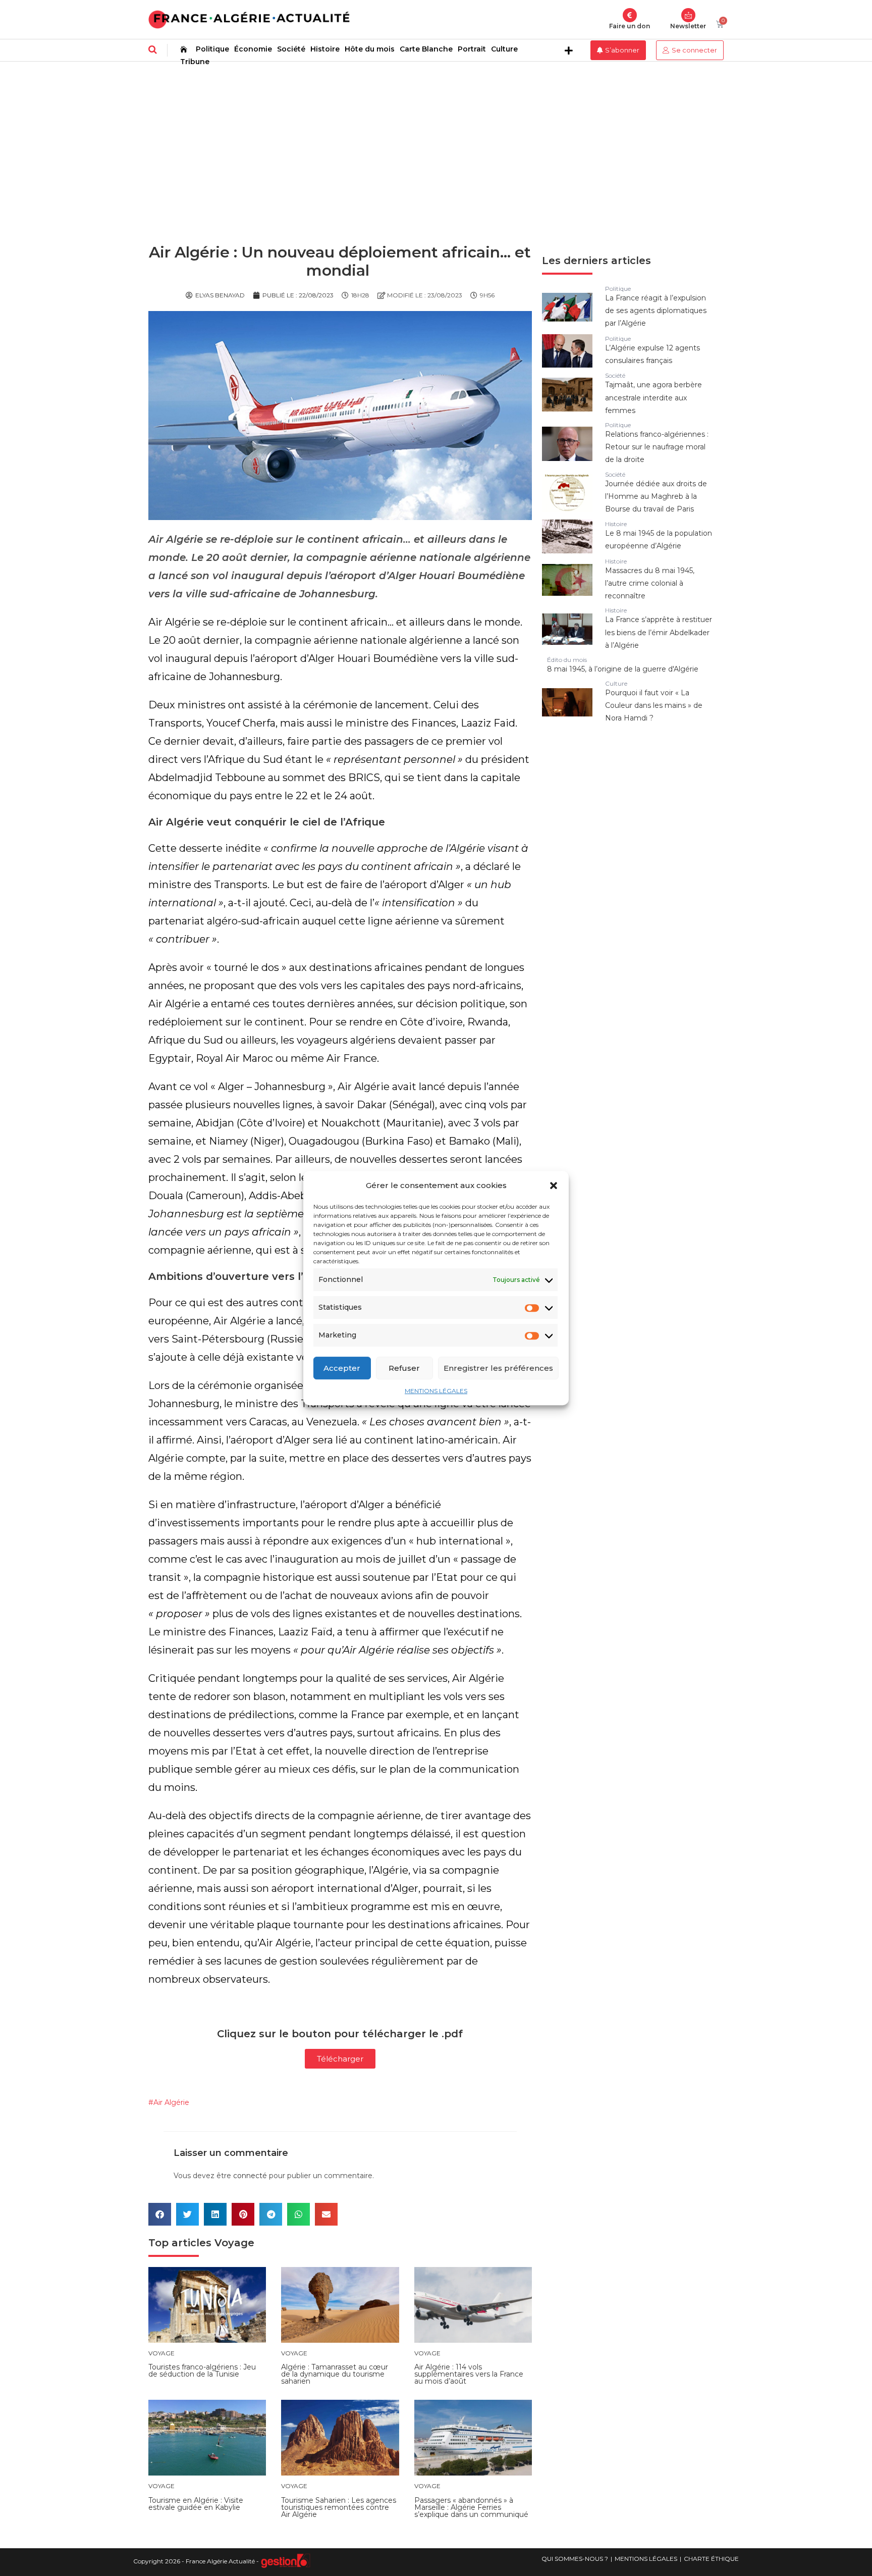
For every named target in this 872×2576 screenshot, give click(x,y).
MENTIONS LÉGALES (436, 1391)
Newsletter (688, 26)
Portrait (472, 49)
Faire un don (630, 26)
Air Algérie (171, 2102)
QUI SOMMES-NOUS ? (575, 2559)
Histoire (325, 49)
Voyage (234, 2243)
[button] (554, 1186)
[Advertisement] (436, 137)
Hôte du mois (370, 49)
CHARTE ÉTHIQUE (711, 2559)
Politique (212, 49)
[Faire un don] (630, 15)
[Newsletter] (688, 15)
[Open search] (153, 49)
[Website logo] (249, 19)
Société (291, 49)
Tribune (195, 62)
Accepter (342, 1368)
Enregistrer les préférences (498, 1368)
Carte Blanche (426, 49)
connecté (250, 2176)
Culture (504, 49)
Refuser (404, 1368)
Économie (253, 49)
